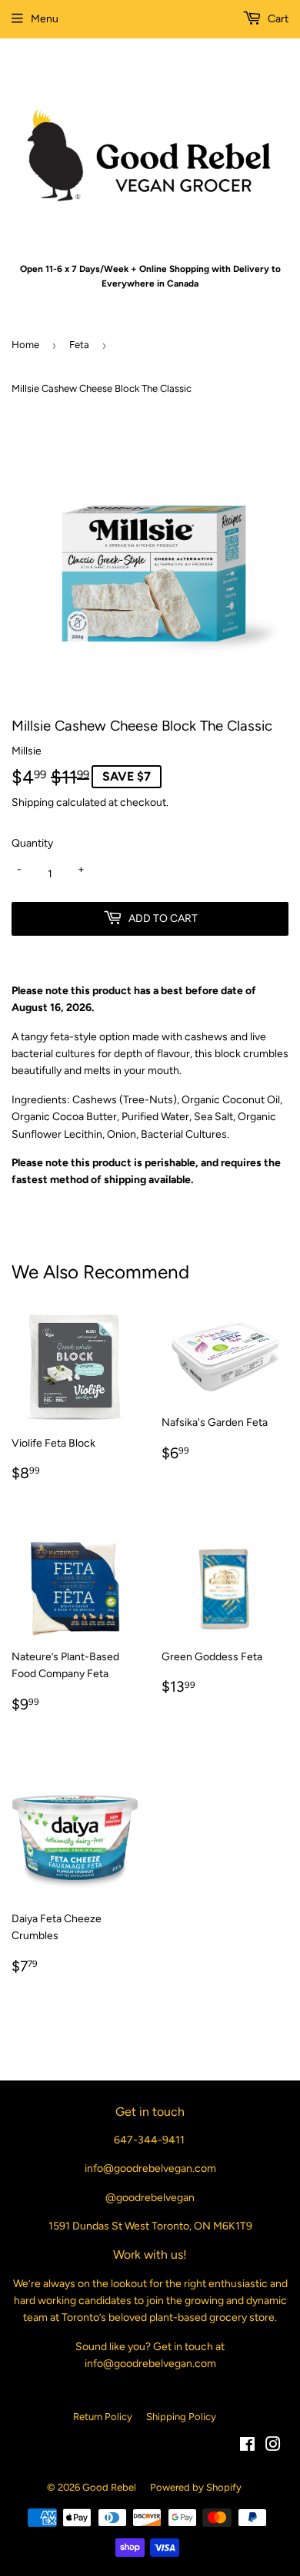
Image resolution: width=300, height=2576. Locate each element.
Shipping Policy (181, 2417)
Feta (79, 345)
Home (25, 345)
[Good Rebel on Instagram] (273, 2447)
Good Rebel (109, 2487)
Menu (45, 19)
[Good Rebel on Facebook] (247, 2447)
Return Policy (103, 2417)
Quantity (32, 843)
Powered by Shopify (196, 2487)
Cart (277, 19)
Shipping (33, 802)
